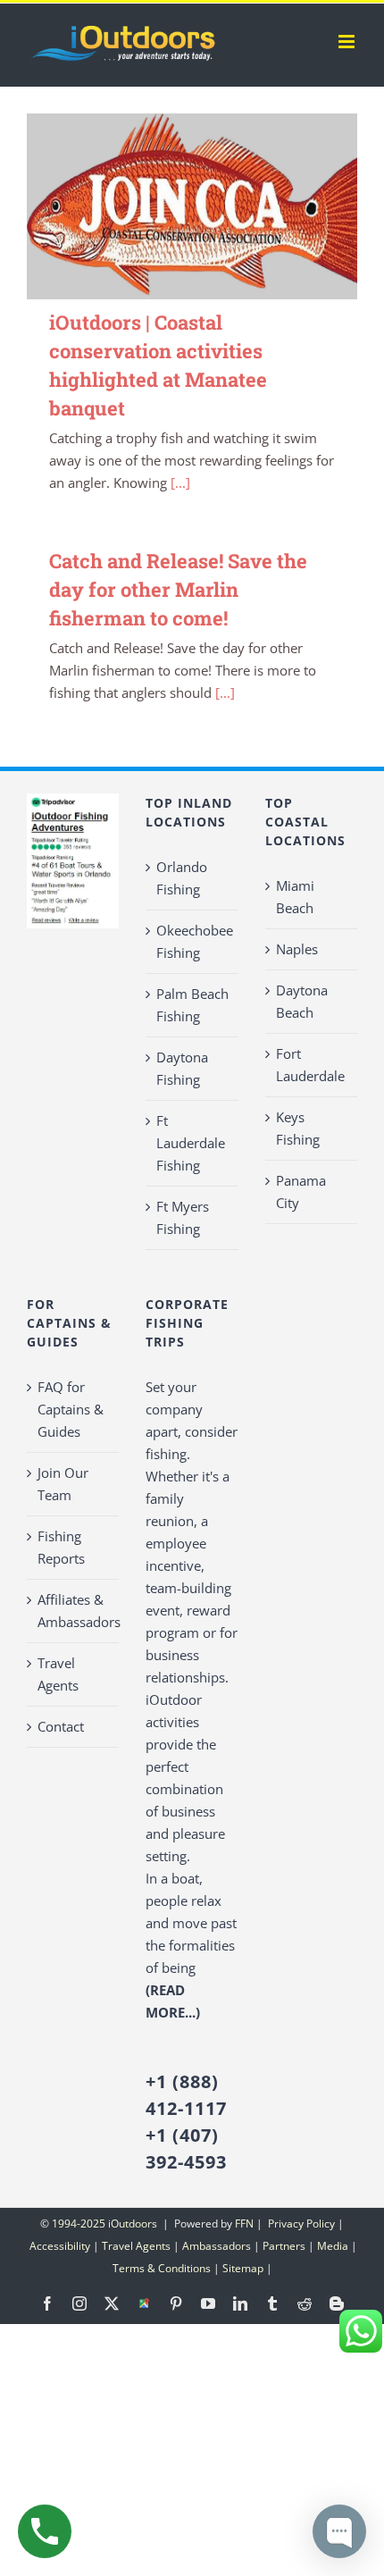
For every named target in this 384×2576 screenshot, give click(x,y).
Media (333, 2246)
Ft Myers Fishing (183, 1217)
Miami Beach (295, 897)
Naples (297, 949)
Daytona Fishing (182, 1068)
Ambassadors (217, 2246)
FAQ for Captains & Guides (71, 1409)
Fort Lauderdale (310, 1065)
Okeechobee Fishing (192, 941)
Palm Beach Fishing (192, 1005)
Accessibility (60, 2246)
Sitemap (243, 2268)
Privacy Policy (300, 2224)
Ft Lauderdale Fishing (191, 1143)
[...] (180, 482)
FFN (244, 2224)
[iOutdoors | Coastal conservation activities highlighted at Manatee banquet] (192, 206)
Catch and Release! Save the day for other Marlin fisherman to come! (178, 589)
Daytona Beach (302, 1001)
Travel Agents (58, 1674)
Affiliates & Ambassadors (74, 1611)
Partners (284, 2246)
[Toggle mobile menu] (348, 42)
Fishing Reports (61, 1547)
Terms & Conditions (162, 2268)
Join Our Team (63, 1484)
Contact (61, 1726)
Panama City (301, 1192)
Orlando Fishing (182, 878)
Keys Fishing (298, 1128)
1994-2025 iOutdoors (106, 2224)
